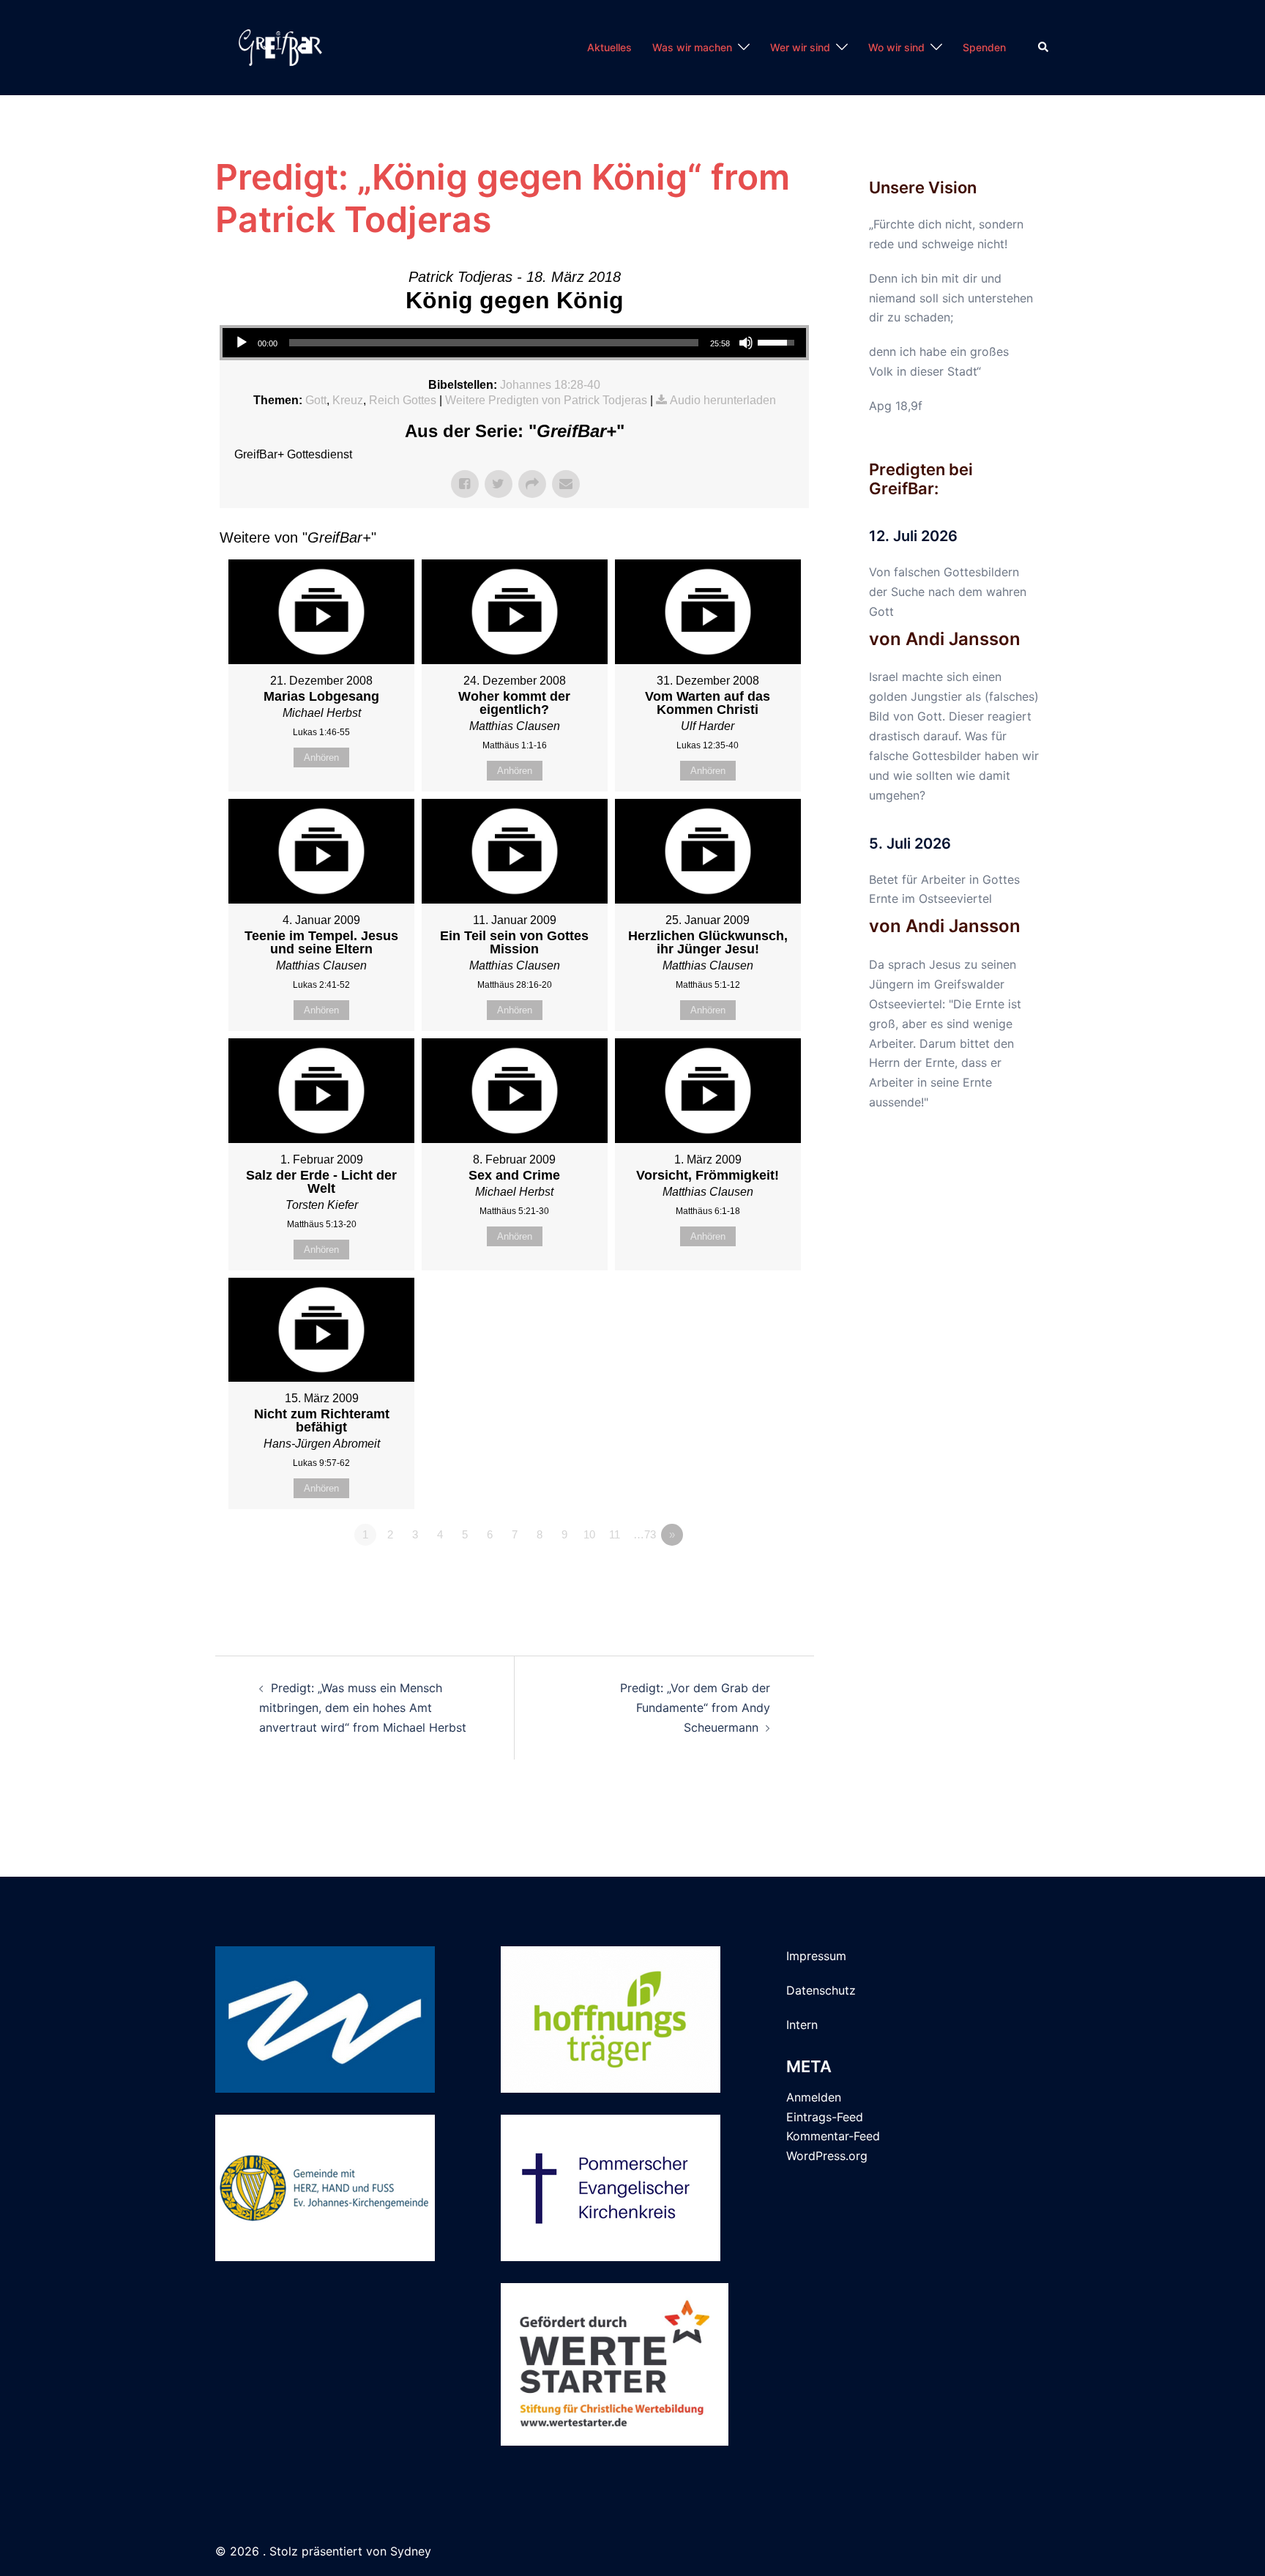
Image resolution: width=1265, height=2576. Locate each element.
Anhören (321, 757)
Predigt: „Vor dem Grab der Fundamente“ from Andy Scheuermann (695, 1708)
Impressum (816, 1956)
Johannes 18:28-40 (550, 385)
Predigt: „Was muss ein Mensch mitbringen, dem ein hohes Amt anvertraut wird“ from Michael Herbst (363, 1708)
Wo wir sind (896, 47)
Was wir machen (692, 47)
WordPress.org (827, 2156)
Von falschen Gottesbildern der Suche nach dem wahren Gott (948, 592)
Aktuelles (609, 47)
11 (615, 1534)
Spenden (984, 47)
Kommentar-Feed (833, 2136)
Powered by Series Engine (755, 1575)
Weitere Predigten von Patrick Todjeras (546, 400)
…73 (645, 1534)
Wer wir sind (800, 47)
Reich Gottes (403, 400)
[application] (514, 343)
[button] (1044, 48)
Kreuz (348, 400)
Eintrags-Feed (825, 2117)
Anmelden (814, 2097)
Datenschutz (821, 1990)
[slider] (494, 343)
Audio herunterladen (723, 400)
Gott (316, 400)
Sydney (411, 2551)
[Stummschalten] (746, 343)
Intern (802, 2025)
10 (589, 1534)
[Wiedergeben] (242, 343)
